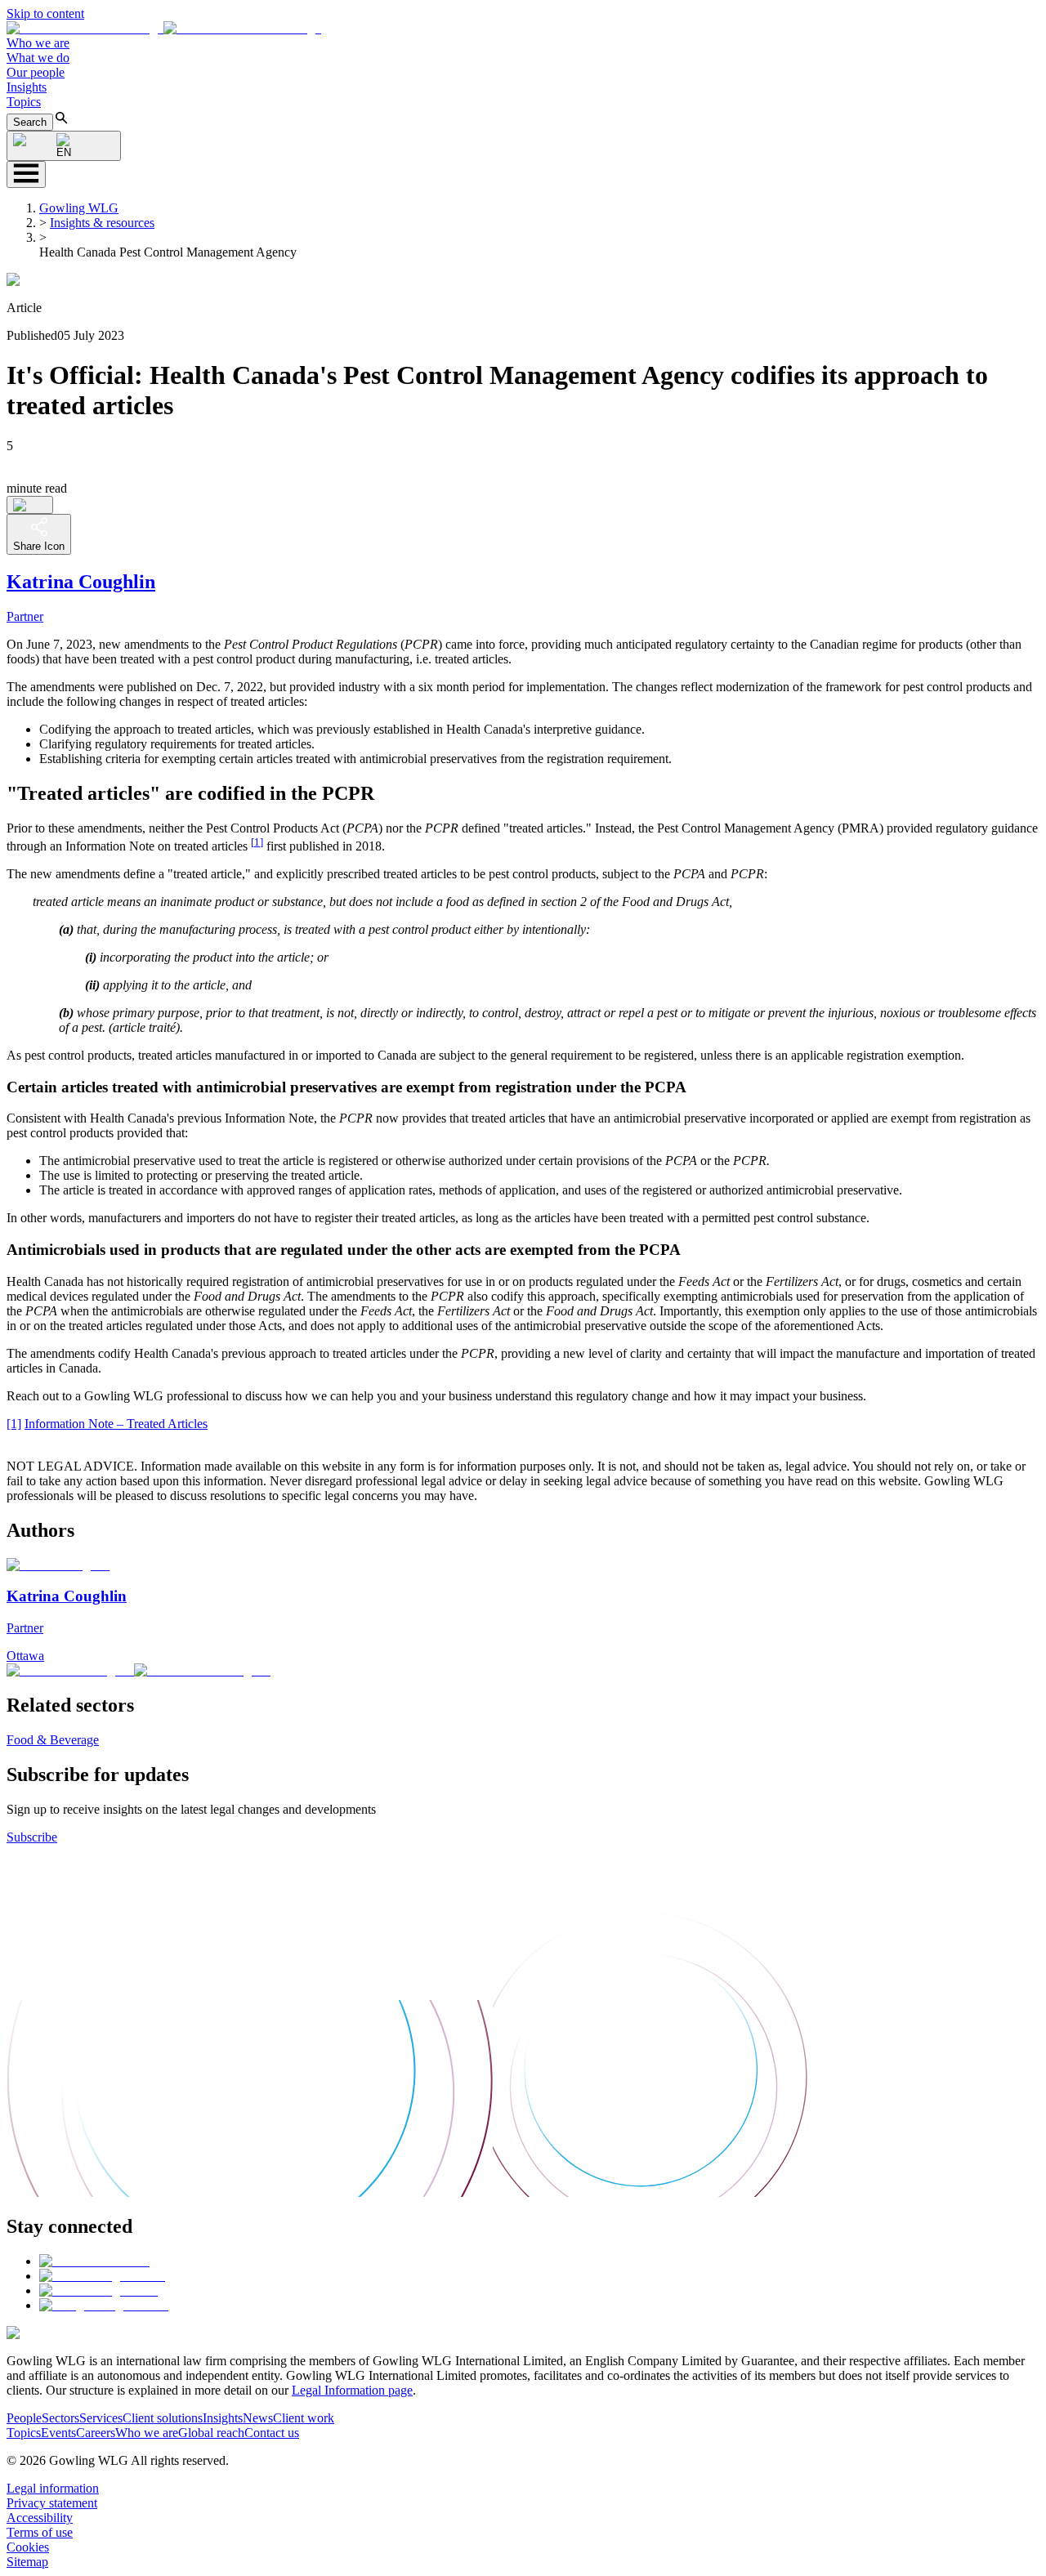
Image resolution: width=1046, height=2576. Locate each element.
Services (101, 2418)
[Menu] (26, 174)
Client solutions (163, 2418)
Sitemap (27, 2562)
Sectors (60, 2418)
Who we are (38, 43)
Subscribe (32, 1837)
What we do (38, 58)
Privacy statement (52, 2503)
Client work (304, 2418)
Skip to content (45, 13)
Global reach (211, 2433)
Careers (96, 2433)
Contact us (272, 2433)
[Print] (30, 505)
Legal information (53, 2488)
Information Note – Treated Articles (116, 1424)
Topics (24, 102)
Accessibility (40, 2518)
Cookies (28, 2547)
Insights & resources (102, 223)
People (24, 2418)
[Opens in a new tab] (94, 2261)
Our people (36, 72)
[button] (164, 28)
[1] (257, 842)
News (258, 2418)
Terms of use (40, 2532)
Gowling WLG (79, 208)
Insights (27, 87)
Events (58, 2433)
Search (30, 122)
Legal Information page (352, 2390)
